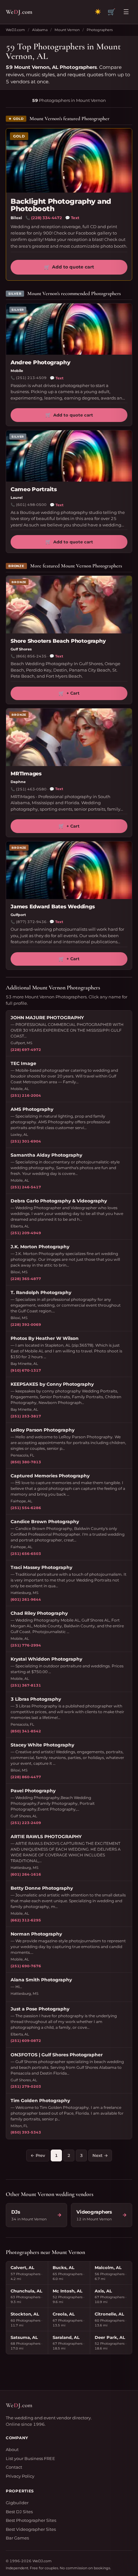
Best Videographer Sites (31, 2529)
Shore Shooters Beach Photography (58, 641)
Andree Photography (41, 362)
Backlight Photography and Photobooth (61, 205)
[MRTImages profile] (69, 737)
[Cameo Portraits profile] (69, 456)
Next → (100, 2155)
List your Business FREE (30, 2458)
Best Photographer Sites (31, 2520)
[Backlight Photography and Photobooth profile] (69, 161)
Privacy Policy (20, 2476)
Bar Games (17, 2538)
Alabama (40, 30)
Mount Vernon (67, 30)
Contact (14, 2467)
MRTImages (26, 774)
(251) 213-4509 (31, 378)
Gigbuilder (17, 2503)
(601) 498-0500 (31, 505)
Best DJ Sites (19, 2512)
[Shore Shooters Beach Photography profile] (69, 605)
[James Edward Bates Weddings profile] (69, 870)
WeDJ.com (15, 30)
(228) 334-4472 (47, 218)
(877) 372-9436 (31, 922)
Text (72, 218)
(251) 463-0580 (31, 789)
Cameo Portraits (34, 489)
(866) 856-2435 (31, 656)
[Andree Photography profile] (69, 329)
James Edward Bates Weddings (53, 907)
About (12, 2449)
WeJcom (19, 12)
